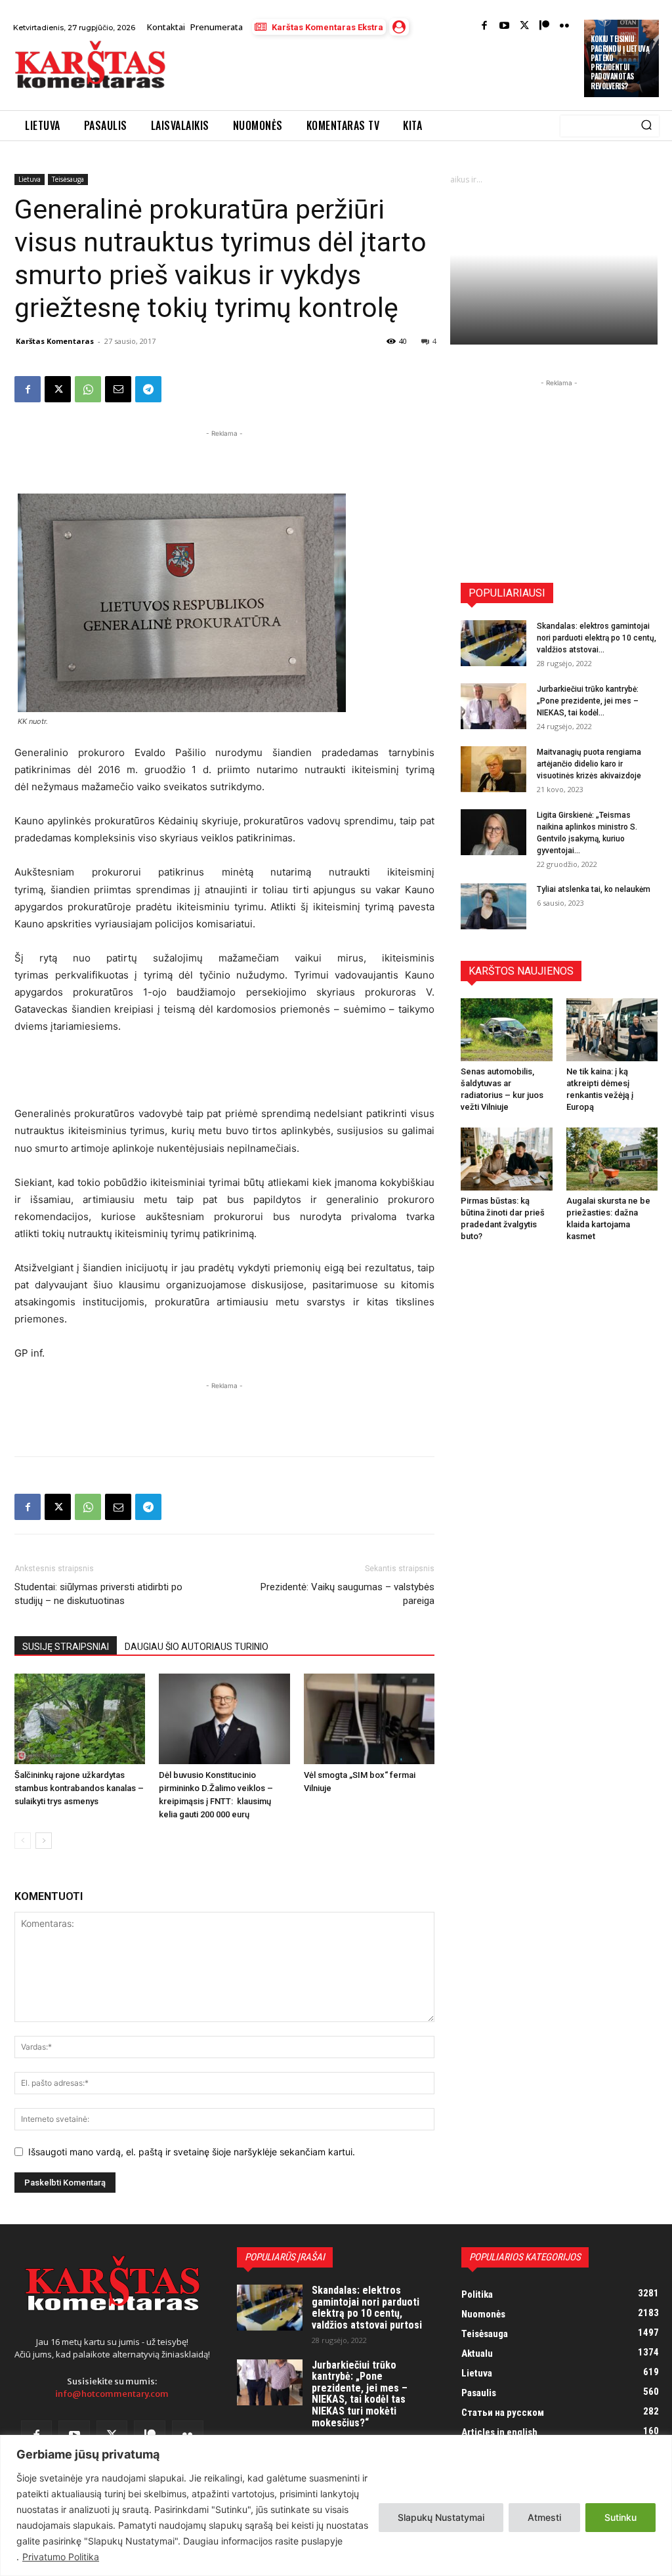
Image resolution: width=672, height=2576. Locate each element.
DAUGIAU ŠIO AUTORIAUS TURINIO (197, 1647)
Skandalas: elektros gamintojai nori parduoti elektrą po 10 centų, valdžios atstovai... (597, 638)
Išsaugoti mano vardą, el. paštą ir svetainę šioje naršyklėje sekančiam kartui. (192, 2152)
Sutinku (620, 2517)
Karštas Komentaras (55, 341)
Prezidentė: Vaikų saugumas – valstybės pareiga (347, 1594)
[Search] (646, 126)
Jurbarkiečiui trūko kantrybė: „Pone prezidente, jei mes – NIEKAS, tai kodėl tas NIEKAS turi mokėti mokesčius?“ (360, 2394)
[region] (336, 2505)
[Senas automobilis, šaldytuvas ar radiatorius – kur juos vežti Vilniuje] (507, 1030)
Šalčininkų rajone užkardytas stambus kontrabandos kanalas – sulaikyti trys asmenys (79, 1788)
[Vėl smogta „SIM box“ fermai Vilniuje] (369, 1719)
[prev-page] (23, 1841)
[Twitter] (525, 27)
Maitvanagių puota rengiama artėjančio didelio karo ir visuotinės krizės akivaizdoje (589, 764)
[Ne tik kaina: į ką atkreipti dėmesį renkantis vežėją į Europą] (612, 1030)
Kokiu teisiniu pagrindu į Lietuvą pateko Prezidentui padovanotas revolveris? (620, 62)
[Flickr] (565, 27)
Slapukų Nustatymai (441, 2517)
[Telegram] (148, 389)
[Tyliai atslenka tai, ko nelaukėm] (493, 906)
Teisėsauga (68, 179)
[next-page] (44, 1841)
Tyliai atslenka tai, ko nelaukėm (594, 889)
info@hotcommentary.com (112, 2394)
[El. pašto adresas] (118, 389)
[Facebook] (485, 27)
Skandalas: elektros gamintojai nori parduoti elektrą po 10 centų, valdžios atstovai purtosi (367, 2308)
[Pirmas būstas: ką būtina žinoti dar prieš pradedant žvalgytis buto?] (507, 1159)
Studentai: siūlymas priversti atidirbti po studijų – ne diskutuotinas (98, 1594)
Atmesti (544, 2517)
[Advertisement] (331, 74)
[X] (58, 389)
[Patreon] (544, 27)
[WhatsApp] (88, 389)
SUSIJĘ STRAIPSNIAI (66, 1647)
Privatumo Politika (61, 2557)
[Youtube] (504, 27)
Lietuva (30, 179)
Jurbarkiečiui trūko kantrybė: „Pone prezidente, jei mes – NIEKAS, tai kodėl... (588, 701)
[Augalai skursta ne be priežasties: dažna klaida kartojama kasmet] (612, 1159)
